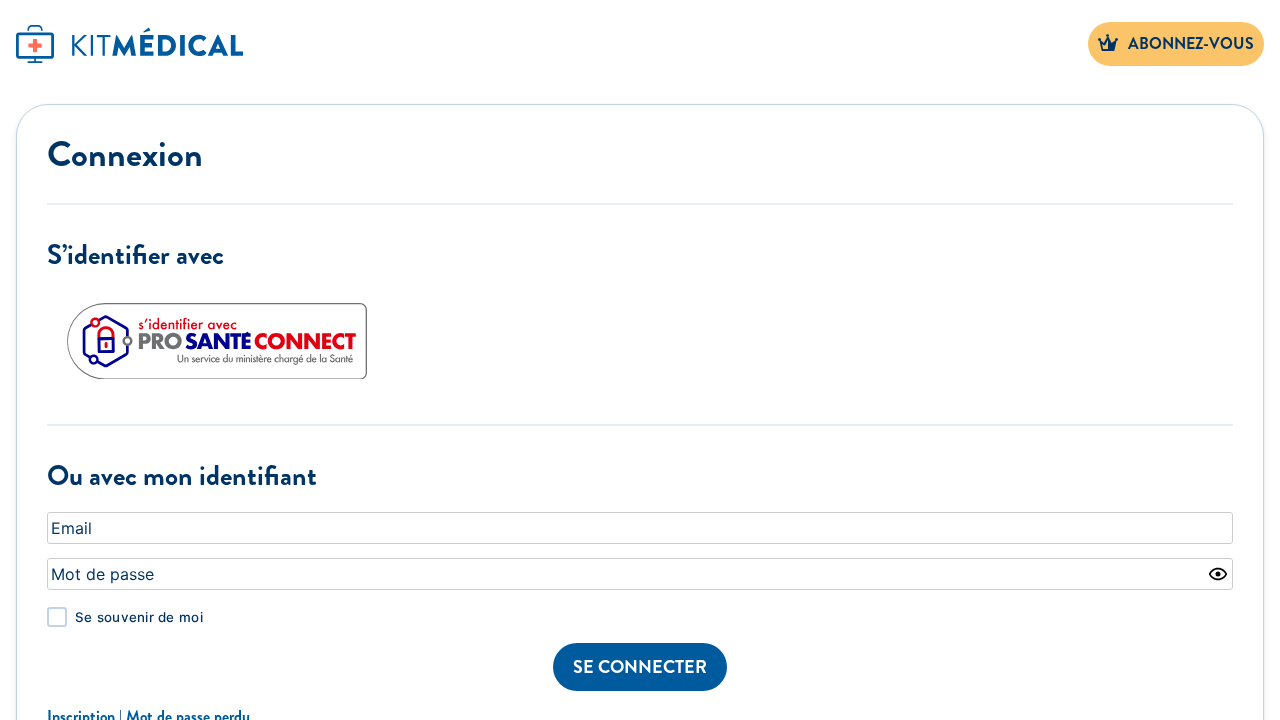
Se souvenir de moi (139, 617)
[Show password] (1218, 574)
